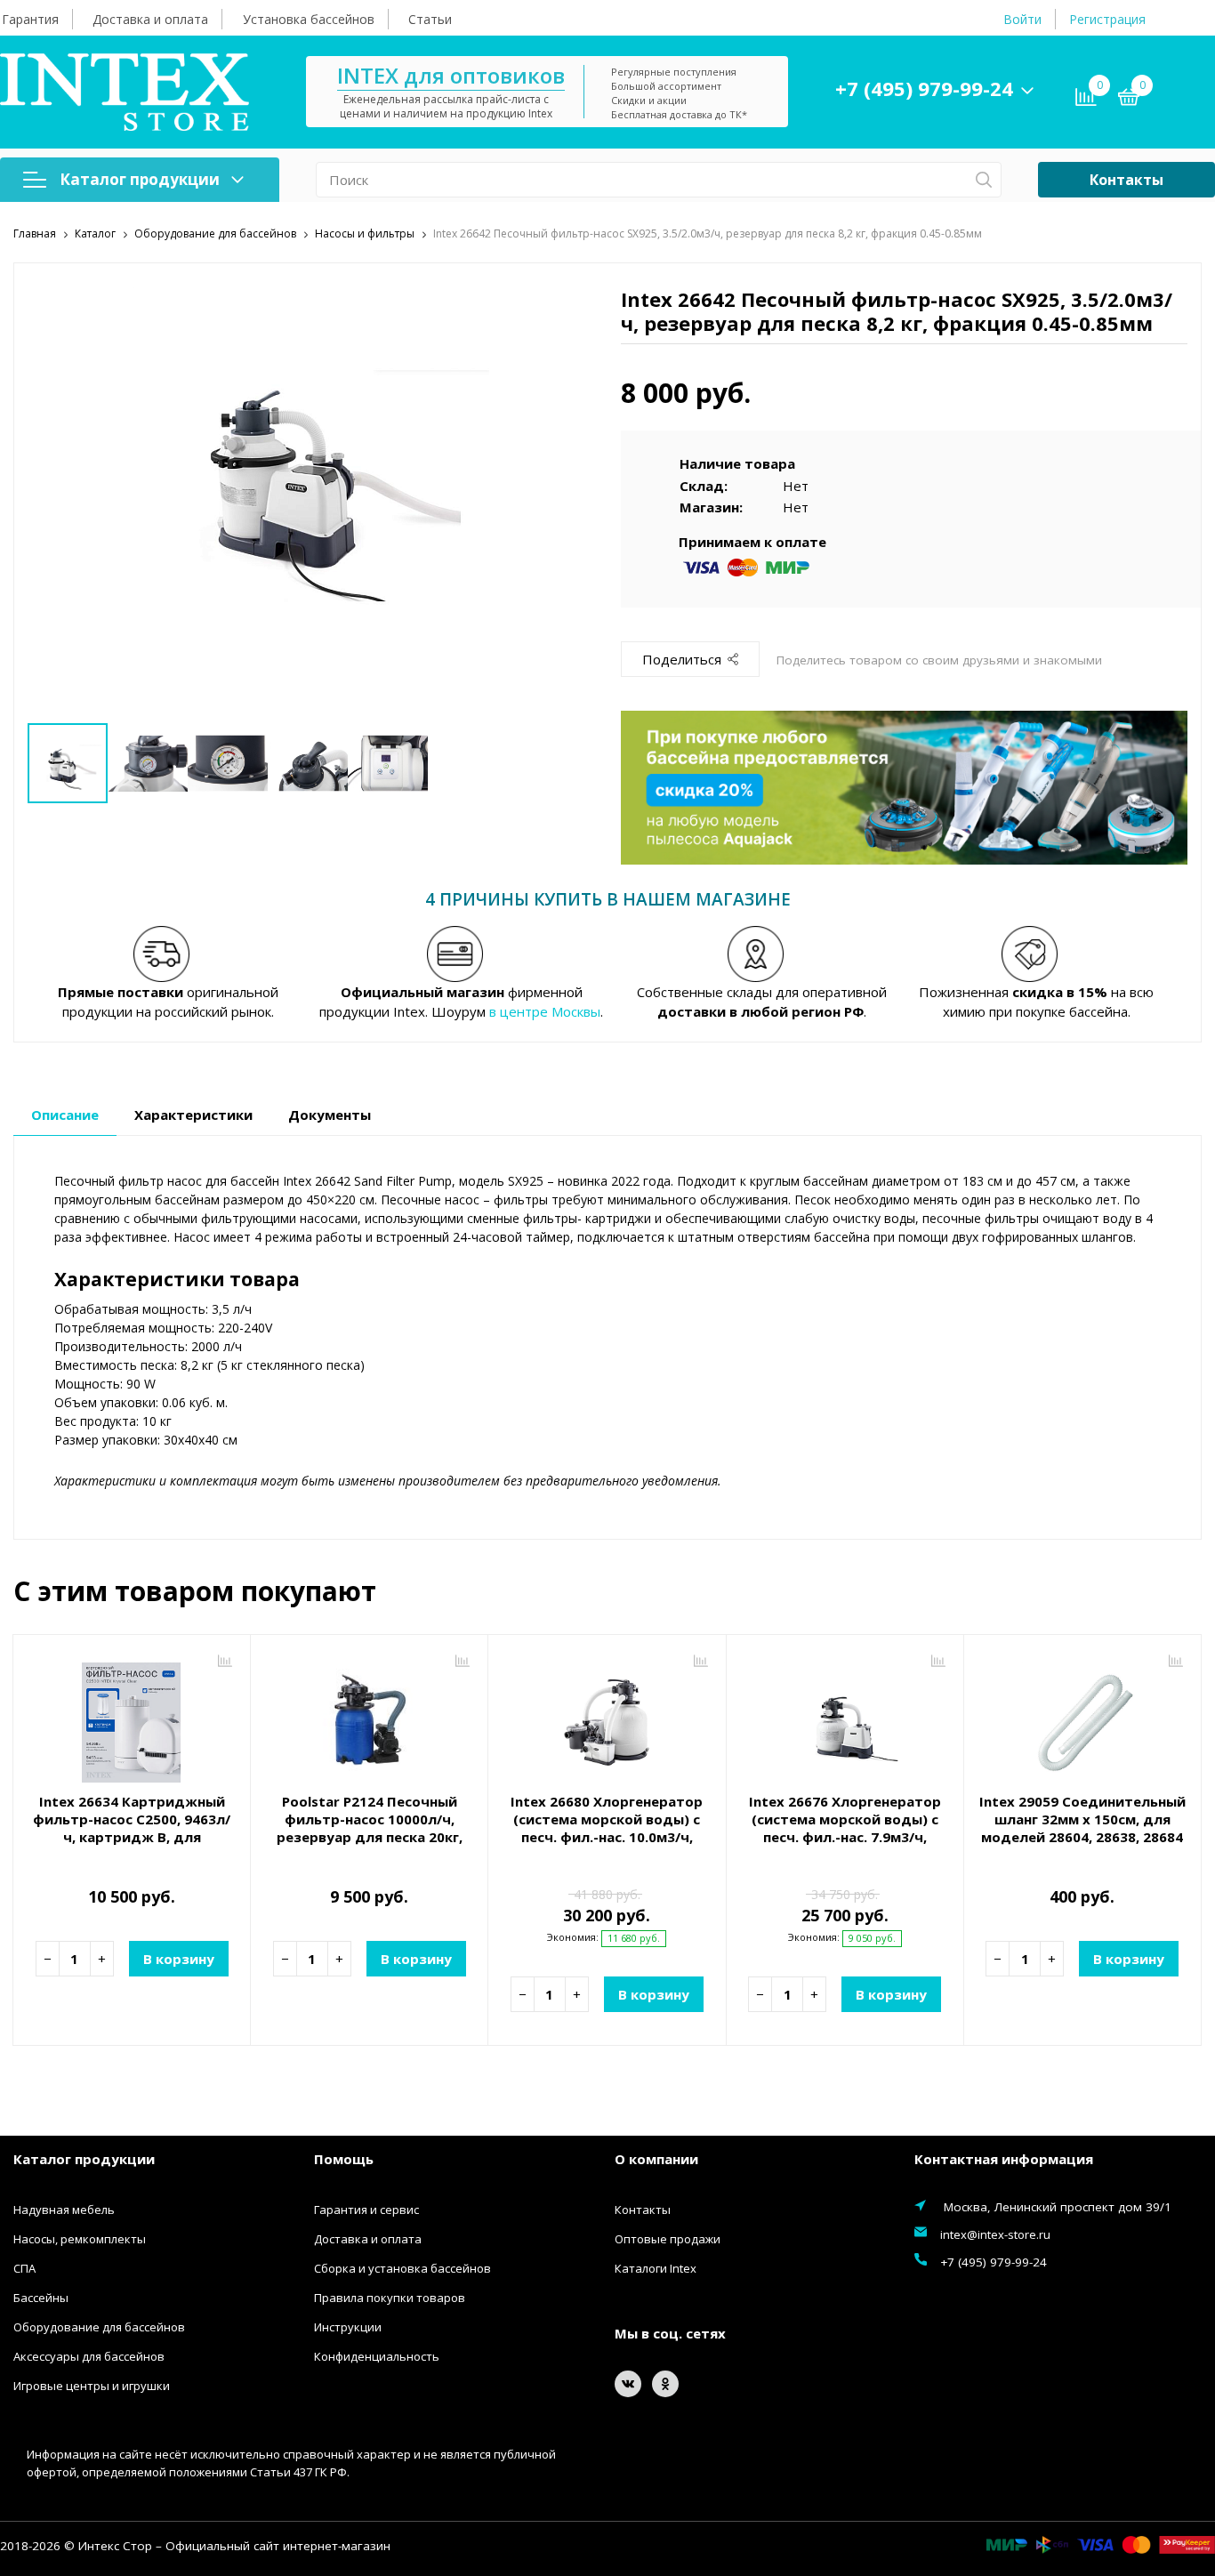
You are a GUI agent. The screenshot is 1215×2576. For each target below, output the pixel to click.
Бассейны (41, 2298)
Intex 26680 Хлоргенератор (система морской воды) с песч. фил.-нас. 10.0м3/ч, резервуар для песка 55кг (607, 1828)
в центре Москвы (545, 1011)
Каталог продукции (140, 179)
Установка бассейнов (309, 19)
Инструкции (348, 2327)
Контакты (1126, 180)
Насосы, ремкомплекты (80, 2239)
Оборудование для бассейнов (99, 2327)
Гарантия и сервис (366, 2210)
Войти (1022, 19)
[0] (1129, 100)
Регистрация (1107, 19)
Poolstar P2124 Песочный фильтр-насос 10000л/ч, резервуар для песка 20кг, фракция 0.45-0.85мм (370, 1828)
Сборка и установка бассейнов (402, 2268)
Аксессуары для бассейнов (89, 2356)
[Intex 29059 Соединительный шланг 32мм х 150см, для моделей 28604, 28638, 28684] (1082, 1716)
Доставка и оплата (150, 19)
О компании (656, 2159)
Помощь (344, 2159)
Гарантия (30, 19)
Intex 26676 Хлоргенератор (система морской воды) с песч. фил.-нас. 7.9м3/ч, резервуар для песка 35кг (845, 1828)
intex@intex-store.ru (995, 2234)
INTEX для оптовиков (451, 75)
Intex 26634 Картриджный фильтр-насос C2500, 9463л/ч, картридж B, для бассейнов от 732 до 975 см (132, 1828)
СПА (24, 2268)
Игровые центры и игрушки (92, 2386)
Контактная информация (1004, 2159)
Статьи (430, 19)
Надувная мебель (64, 2210)
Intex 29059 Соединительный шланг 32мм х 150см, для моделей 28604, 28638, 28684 (1082, 1819)
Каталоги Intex (656, 2268)
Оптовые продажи (668, 2239)
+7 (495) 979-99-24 (924, 88)
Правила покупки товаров (390, 2298)
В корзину (179, 1959)
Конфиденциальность (377, 2356)
